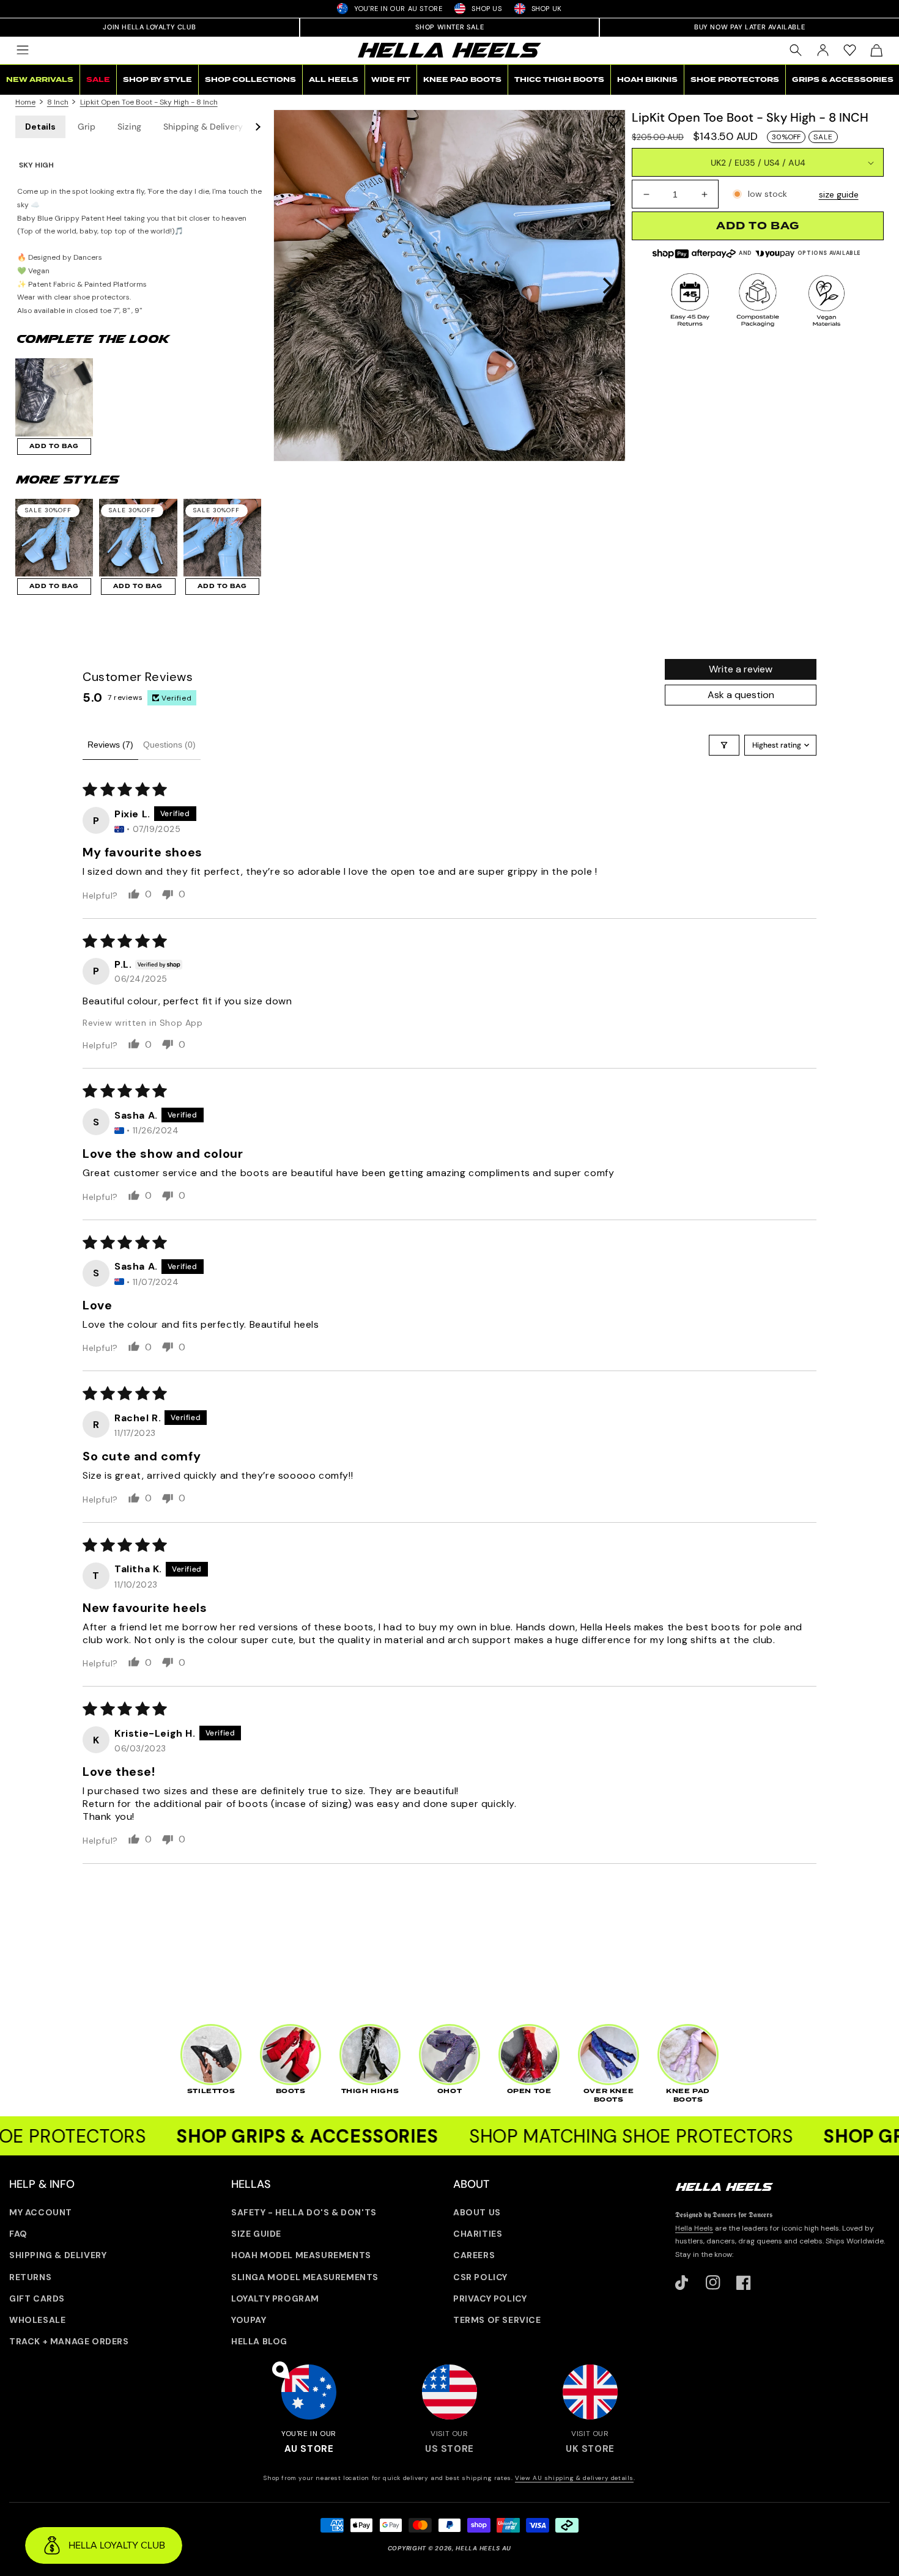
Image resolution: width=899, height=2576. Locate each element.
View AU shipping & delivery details (574, 2478)
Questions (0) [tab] (169, 745)
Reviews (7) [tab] (110, 745)
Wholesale (37, 2320)
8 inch (58, 102)
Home (25, 102)
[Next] (606, 285)
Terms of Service (497, 2320)
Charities (478, 2234)
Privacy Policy (490, 2298)
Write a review (741, 669)
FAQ (18, 2234)
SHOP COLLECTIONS (250, 80)
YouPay (249, 2320)
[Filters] (724, 745)
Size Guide (256, 2234)
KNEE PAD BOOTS (462, 80)
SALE (98, 80)
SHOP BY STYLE (157, 80)
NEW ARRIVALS (40, 80)
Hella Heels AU (483, 2548)
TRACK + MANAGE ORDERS (69, 2341)
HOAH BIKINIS (647, 80)
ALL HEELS (334, 80)
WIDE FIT (391, 80)
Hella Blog (259, 2341)
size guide (839, 194)
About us (477, 2212)
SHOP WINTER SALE (450, 27)
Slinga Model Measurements (305, 2277)
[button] (23, 50)
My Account (41, 2212)
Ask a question (741, 695)
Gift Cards (37, 2298)
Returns (30, 2277)
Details (40, 127)
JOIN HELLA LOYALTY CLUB (149, 27)
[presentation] (449, 285)
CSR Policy (480, 2277)
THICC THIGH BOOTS (559, 80)
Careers (474, 2255)
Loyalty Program (275, 2298)
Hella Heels (694, 2228)
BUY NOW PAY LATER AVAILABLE (749, 27)
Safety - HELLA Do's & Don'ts (304, 2212)
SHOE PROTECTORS (735, 80)
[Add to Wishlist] (613, 120)
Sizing (129, 127)
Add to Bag (54, 446)
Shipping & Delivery (203, 127)
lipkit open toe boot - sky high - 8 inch (149, 102)
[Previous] (293, 285)
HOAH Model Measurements (301, 2255)
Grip (87, 127)
